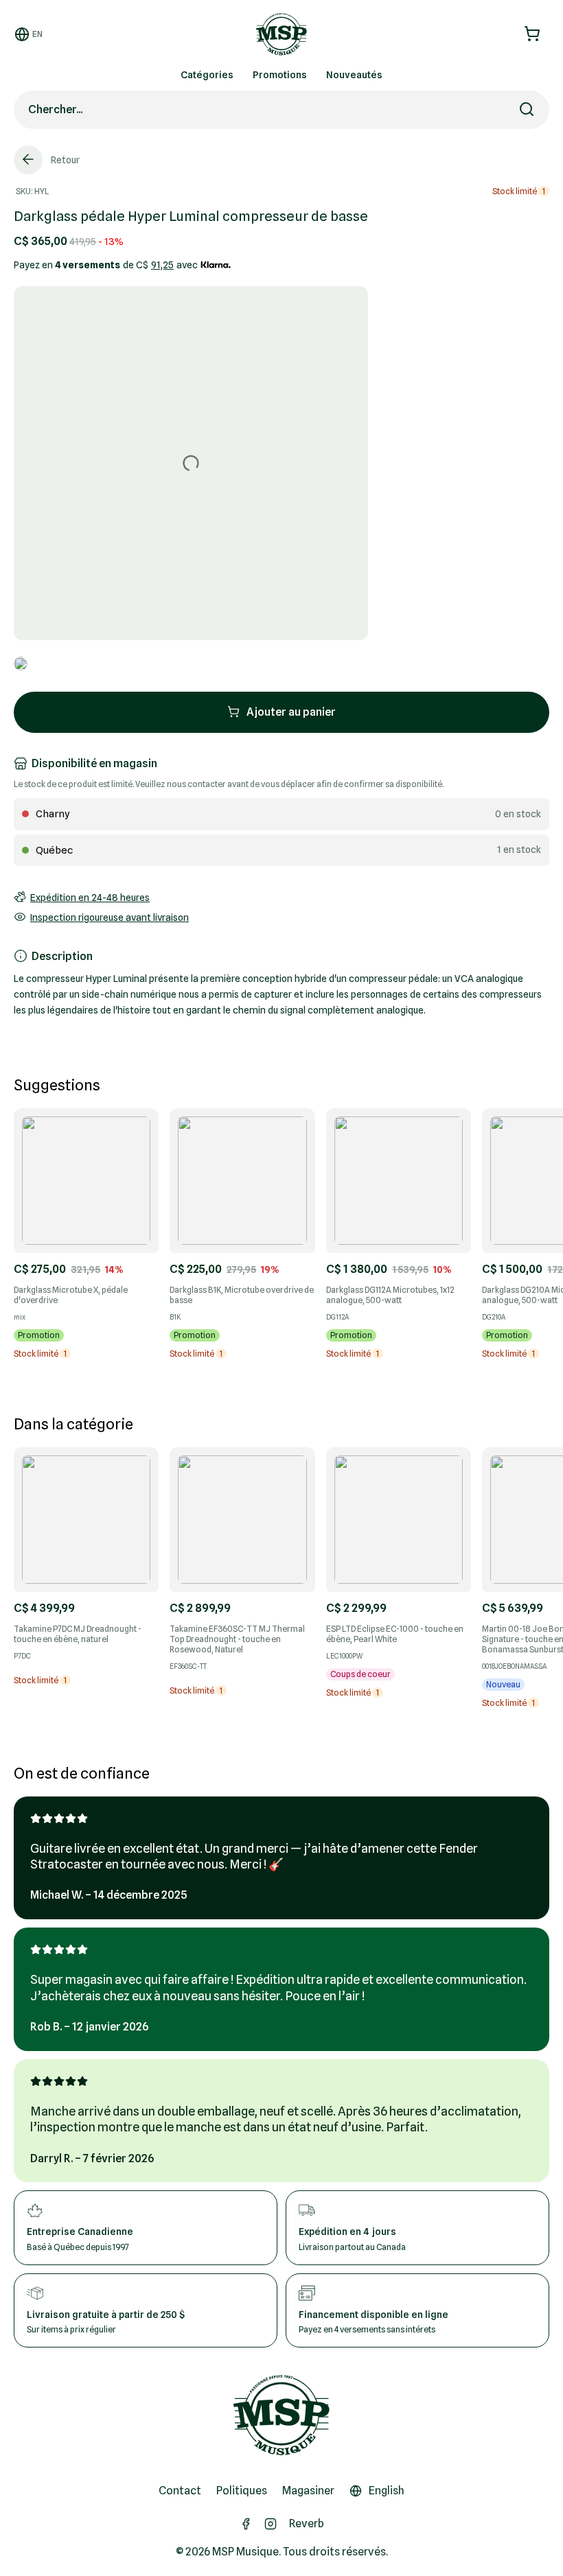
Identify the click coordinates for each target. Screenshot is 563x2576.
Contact (180, 2491)
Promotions (280, 75)
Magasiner (308, 2491)
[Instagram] (271, 2524)
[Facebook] (246, 2524)
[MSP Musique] (281, 2415)
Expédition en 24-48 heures (90, 898)
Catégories (207, 75)
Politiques (242, 2491)
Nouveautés (354, 75)
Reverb (307, 2524)
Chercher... (55, 109)
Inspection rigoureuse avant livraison (110, 917)
